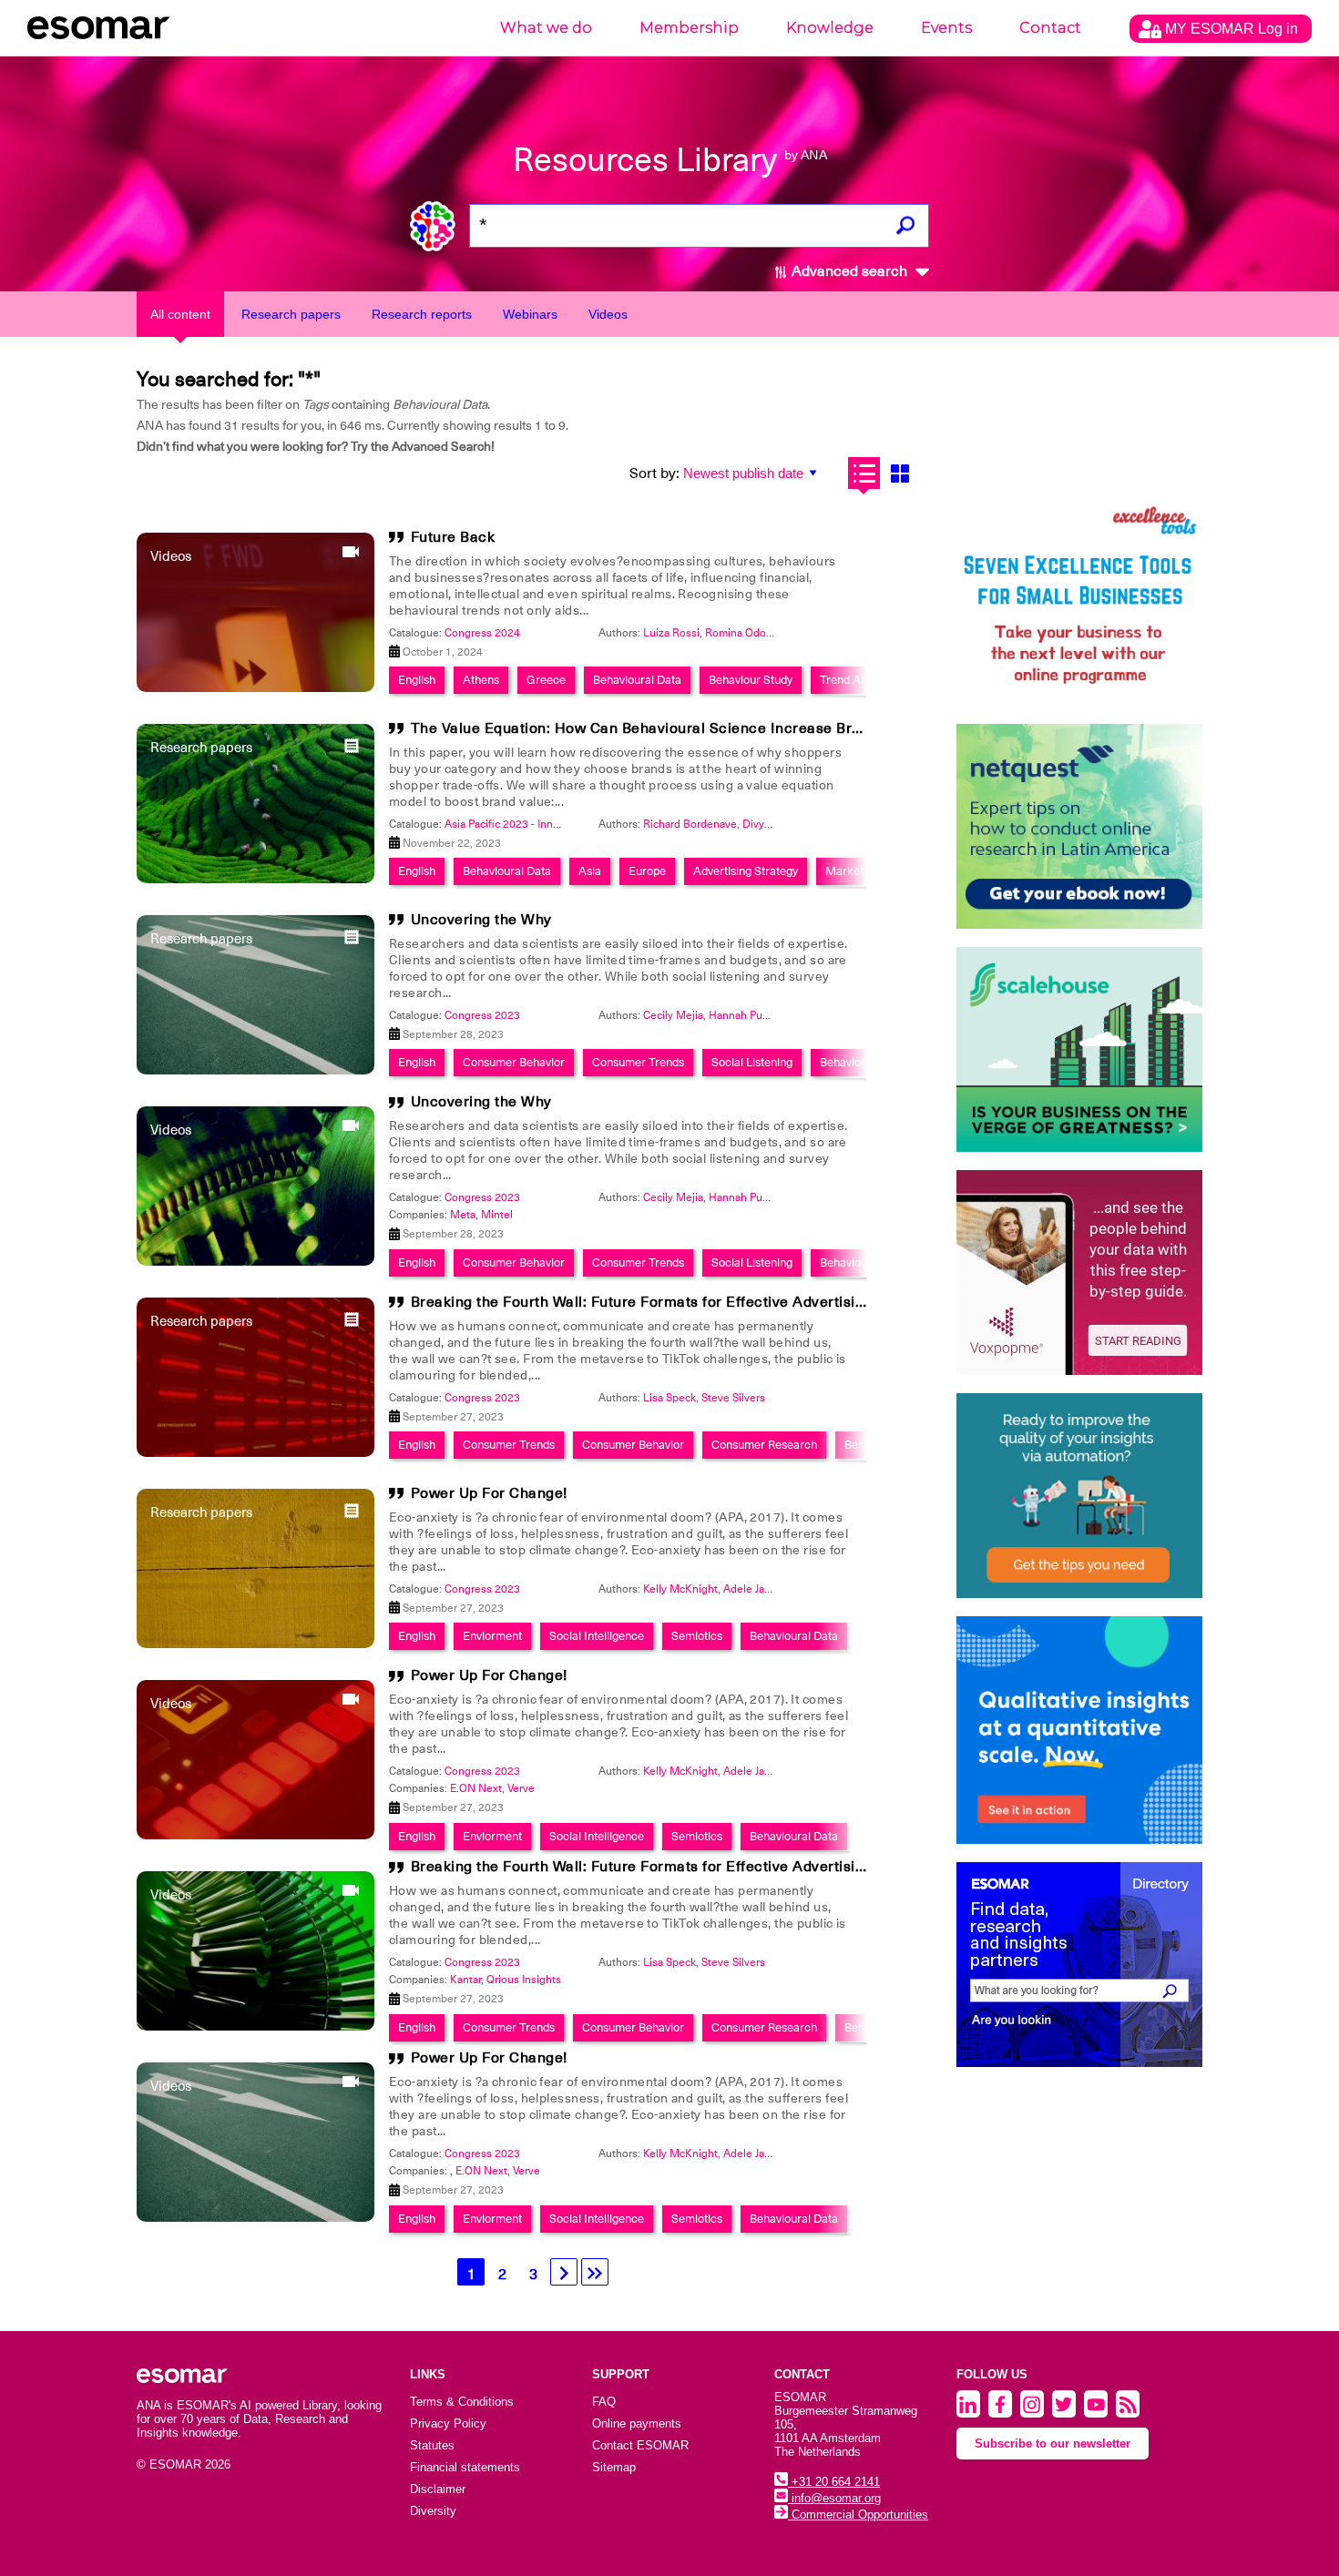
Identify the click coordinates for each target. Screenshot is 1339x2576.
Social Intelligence (597, 1636)
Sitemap (614, 2467)
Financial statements (465, 2467)
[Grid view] (899, 473)
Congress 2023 (482, 1015)
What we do (546, 28)
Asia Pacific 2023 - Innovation (517, 824)
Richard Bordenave (690, 824)
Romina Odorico (745, 633)
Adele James (754, 1589)
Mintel (497, 1215)
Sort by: (654, 473)
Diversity (433, 2511)
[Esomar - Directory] (1079, 1965)
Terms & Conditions (462, 2402)
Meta (463, 1215)
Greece (546, 680)
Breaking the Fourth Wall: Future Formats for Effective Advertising (642, 1302)
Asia (590, 871)
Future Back (453, 537)
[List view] (864, 473)
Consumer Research (764, 1445)
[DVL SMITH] (1079, 603)
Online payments (637, 2423)
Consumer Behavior (514, 1062)
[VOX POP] (1079, 1273)
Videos (608, 314)
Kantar (465, 1980)
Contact (1050, 28)
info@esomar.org (834, 2498)
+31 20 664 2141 (834, 2482)
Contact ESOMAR (640, 2445)
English (417, 680)
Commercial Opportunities (858, 2515)
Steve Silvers (733, 1398)
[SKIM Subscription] (1079, 1496)
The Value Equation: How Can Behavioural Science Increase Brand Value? (670, 728)
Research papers (291, 314)
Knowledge (830, 28)
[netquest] (1079, 826)
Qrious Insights (524, 1980)
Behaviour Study (751, 680)
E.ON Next (476, 1788)
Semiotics (697, 1636)
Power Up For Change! (489, 1493)
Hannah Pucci (742, 1015)
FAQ (604, 2402)
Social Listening (752, 1062)
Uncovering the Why (481, 920)
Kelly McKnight (680, 1589)
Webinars (530, 314)
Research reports (422, 314)
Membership (689, 28)
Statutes (432, 2445)
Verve (521, 1788)
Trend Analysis (858, 680)
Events (946, 28)
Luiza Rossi (671, 633)
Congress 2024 (482, 633)
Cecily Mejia (673, 1015)
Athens (481, 680)
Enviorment (492, 1636)
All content (180, 314)
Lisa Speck (669, 1398)
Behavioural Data (637, 680)
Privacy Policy (448, 2423)
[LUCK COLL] (1079, 1049)
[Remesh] (1079, 1730)
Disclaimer (438, 2489)
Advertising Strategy (746, 871)
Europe (647, 871)
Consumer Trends (638, 1062)
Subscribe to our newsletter (1053, 2444)
